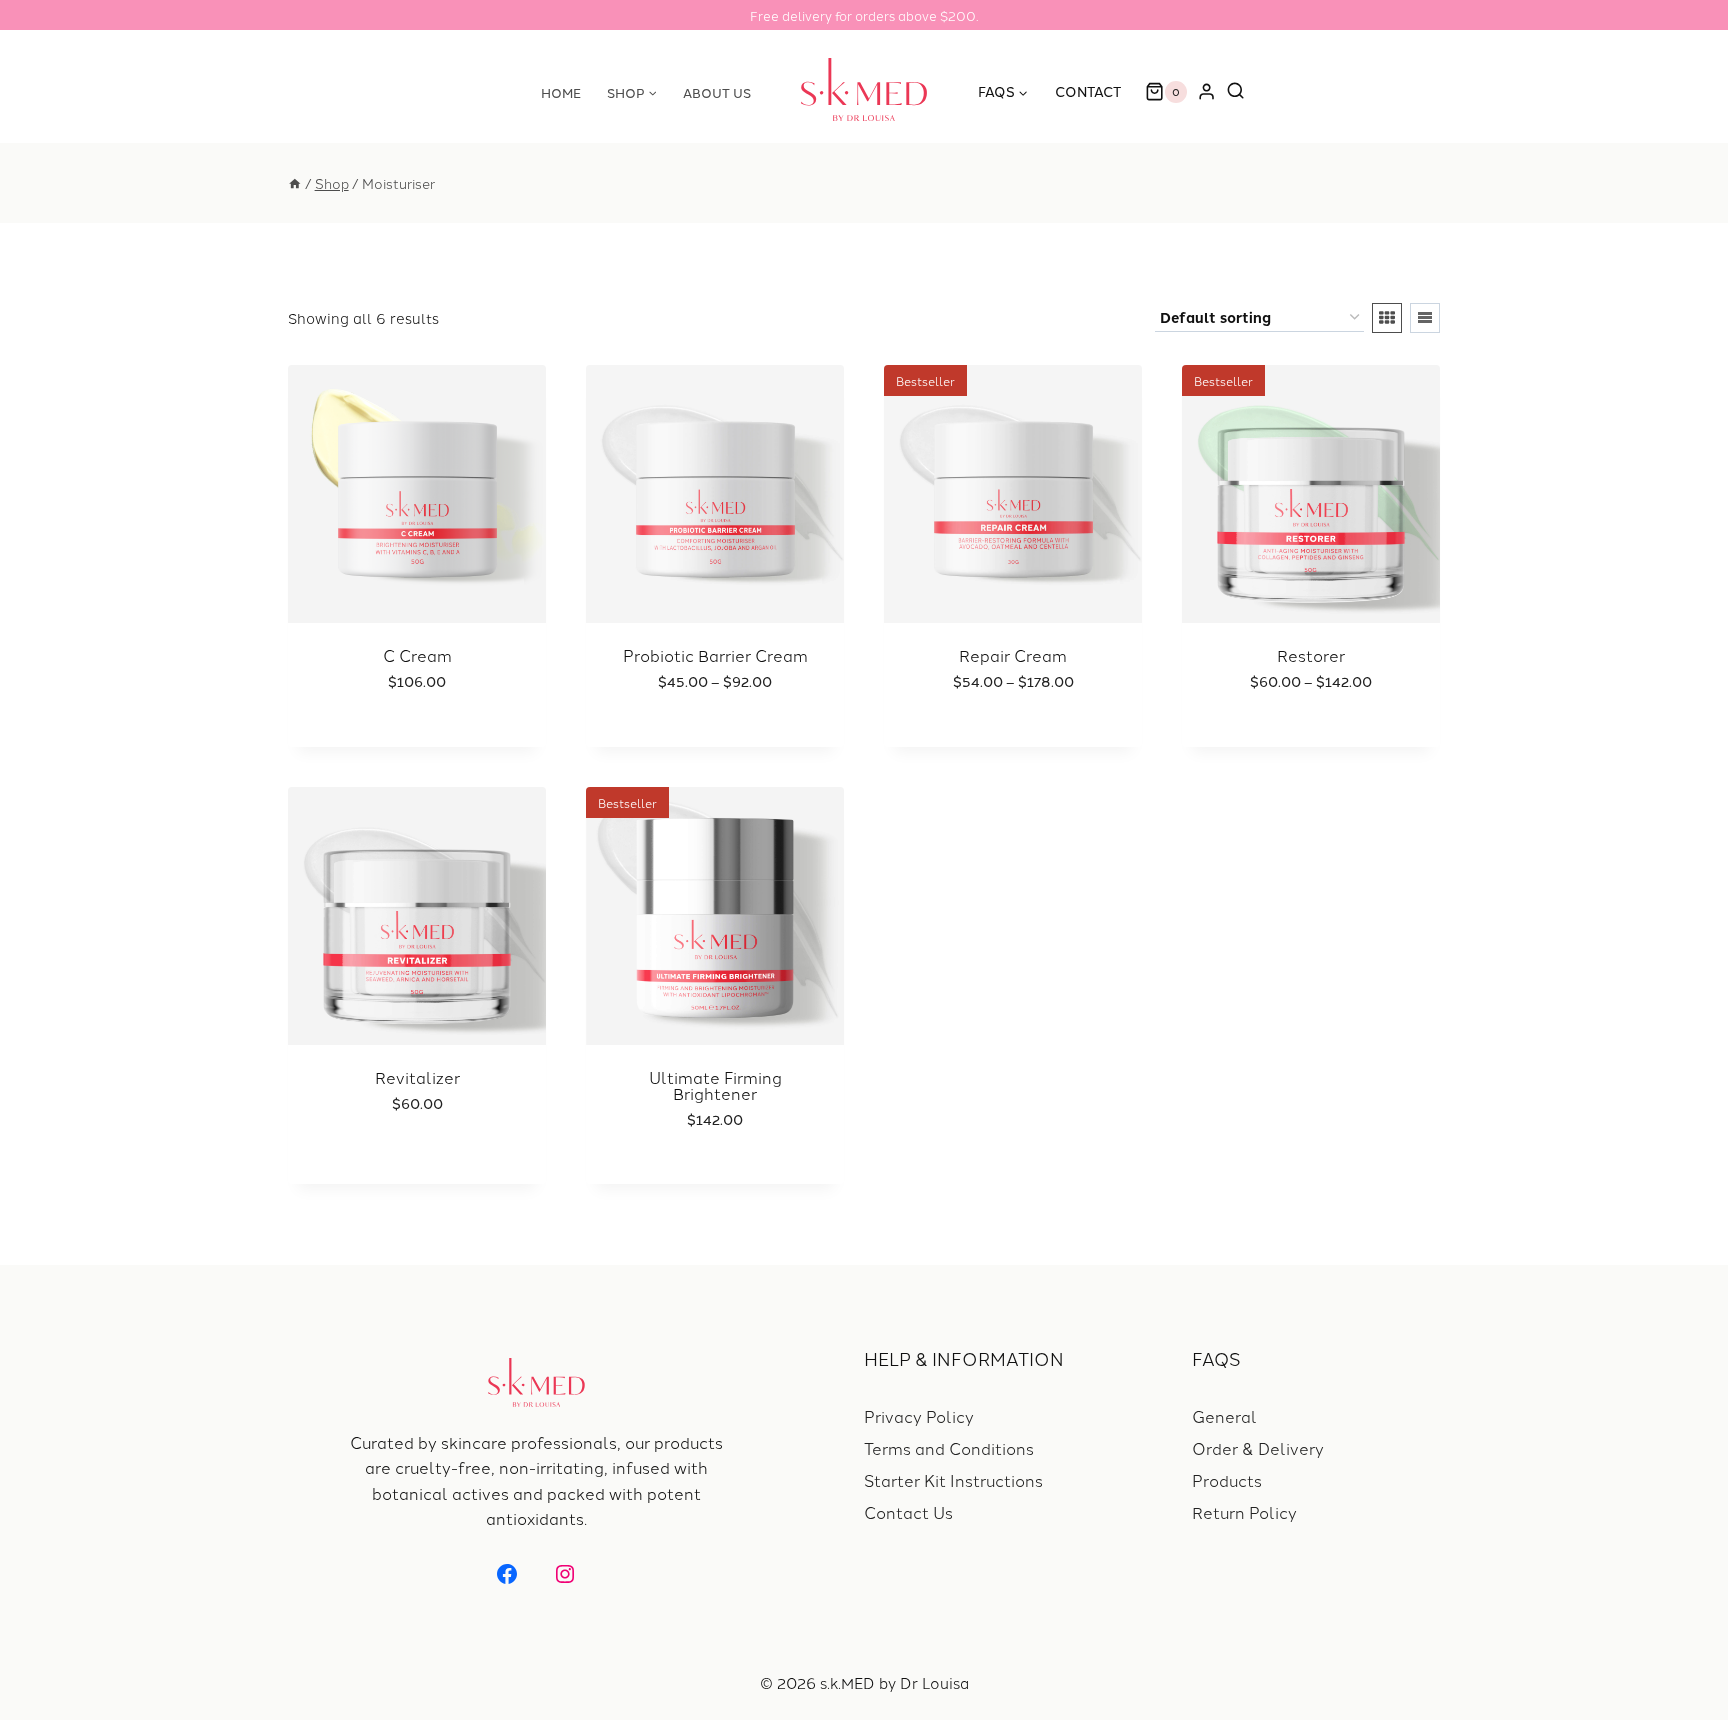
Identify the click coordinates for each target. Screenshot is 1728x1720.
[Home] (295, 182)
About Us (717, 92)
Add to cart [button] (407, 742)
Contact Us (908, 1512)
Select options (705, 742)
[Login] (1206, 92)
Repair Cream (1013, 655)
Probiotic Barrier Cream (715, 655)
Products (1227, 1480)
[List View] (1425, 318)
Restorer (1311, 655)
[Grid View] (1387, 318)
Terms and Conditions (949, 1448)
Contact (1088, 91)
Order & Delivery (1258, 1448)
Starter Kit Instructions (953, 1480)
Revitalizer (417, 1077)
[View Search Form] (1240, 91)
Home (561, 92)
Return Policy (1244, 1512)
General (1224, 1416)
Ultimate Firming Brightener (715, 1085)
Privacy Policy (919, 1416)
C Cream (417, 655)
